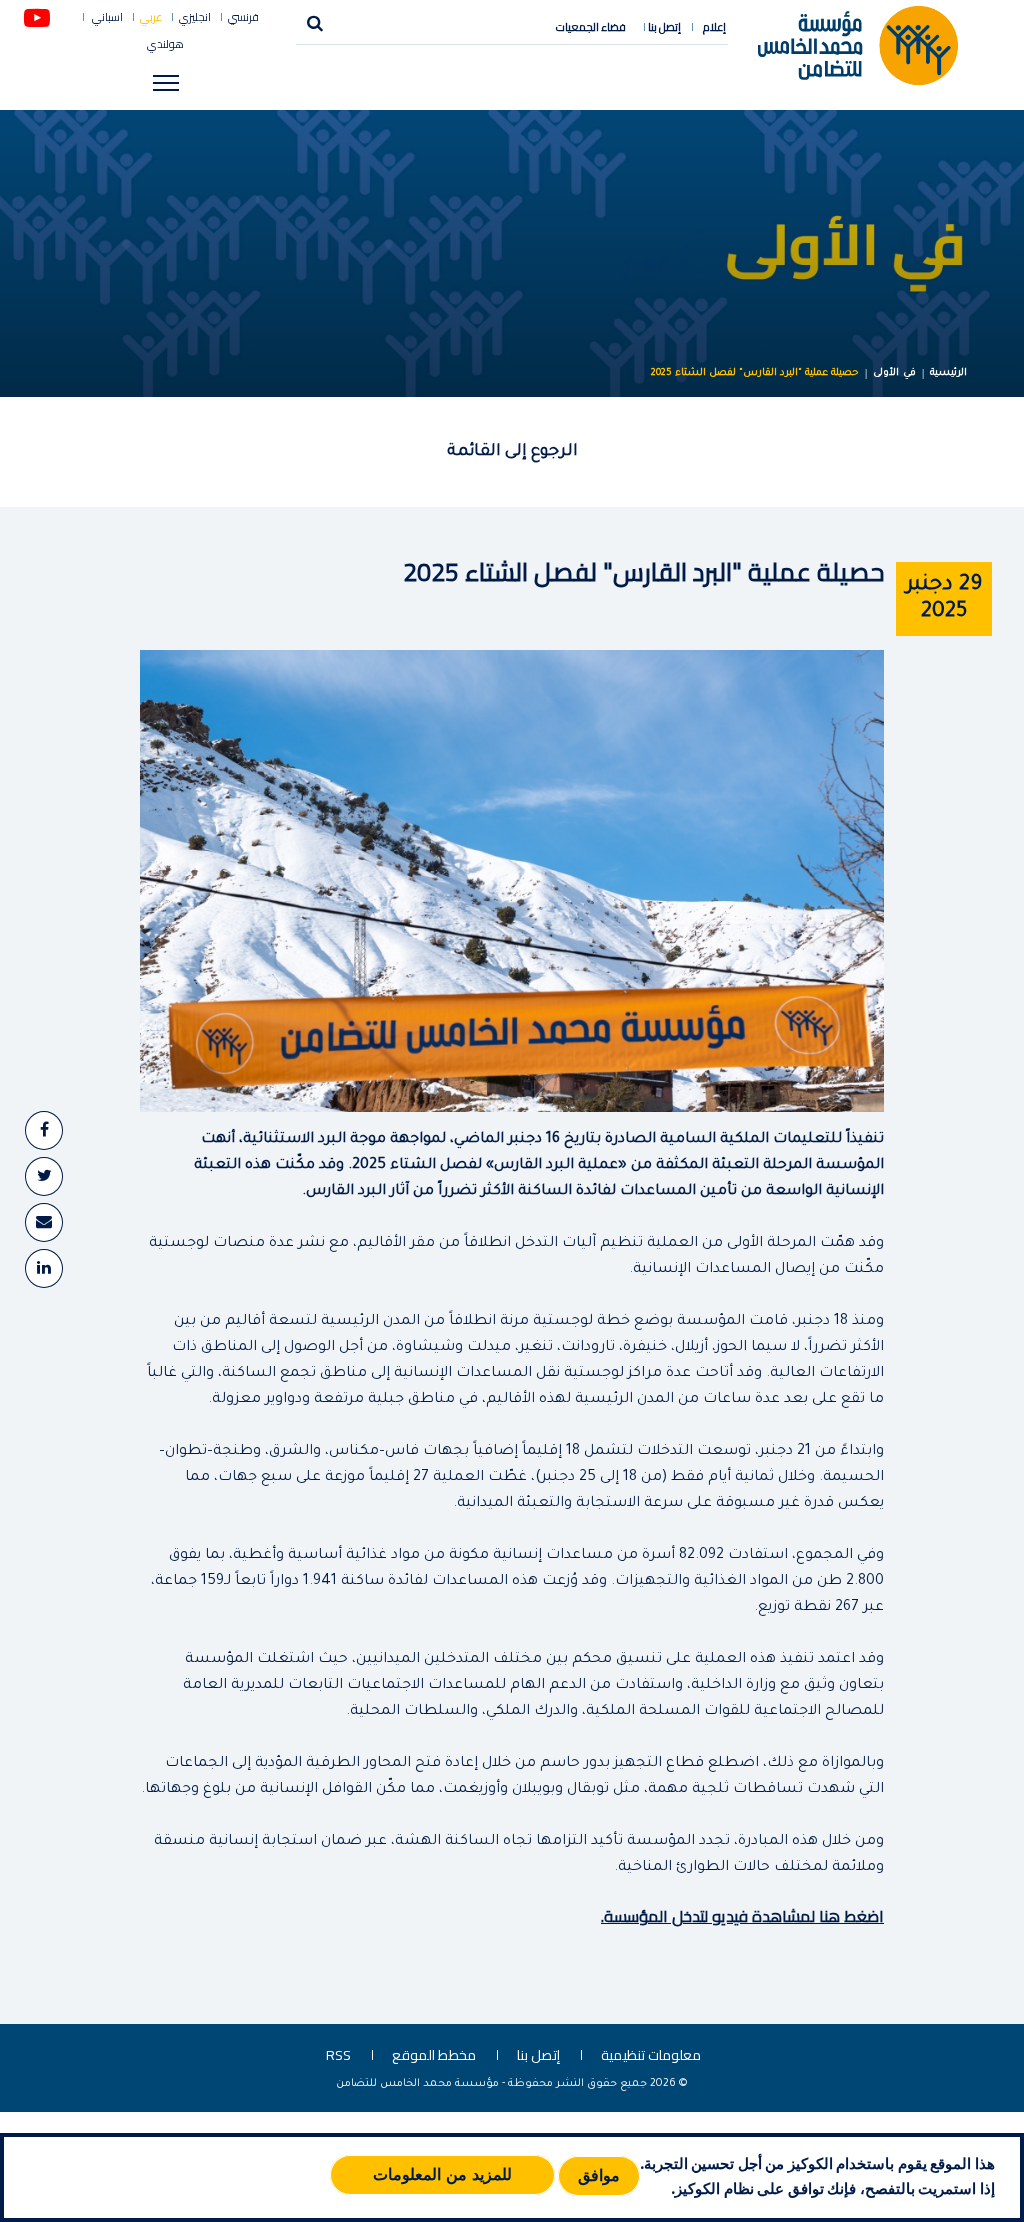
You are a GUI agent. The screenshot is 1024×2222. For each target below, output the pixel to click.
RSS (338, 2055)
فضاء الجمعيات (591, 27)
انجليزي (195, 17)
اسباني (106, 17)
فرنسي (243, 17)
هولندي (165, 44)
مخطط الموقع (434, 2055)
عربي (151, 17)
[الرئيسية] (858, 44)
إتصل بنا (664, 27)
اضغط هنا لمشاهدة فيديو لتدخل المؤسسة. (742, 1916)
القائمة (474, 452)
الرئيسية (948, 373)
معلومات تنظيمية (651, 2055)
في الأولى (894, 373)
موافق (599, 2175)
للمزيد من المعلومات (442, 2174)
